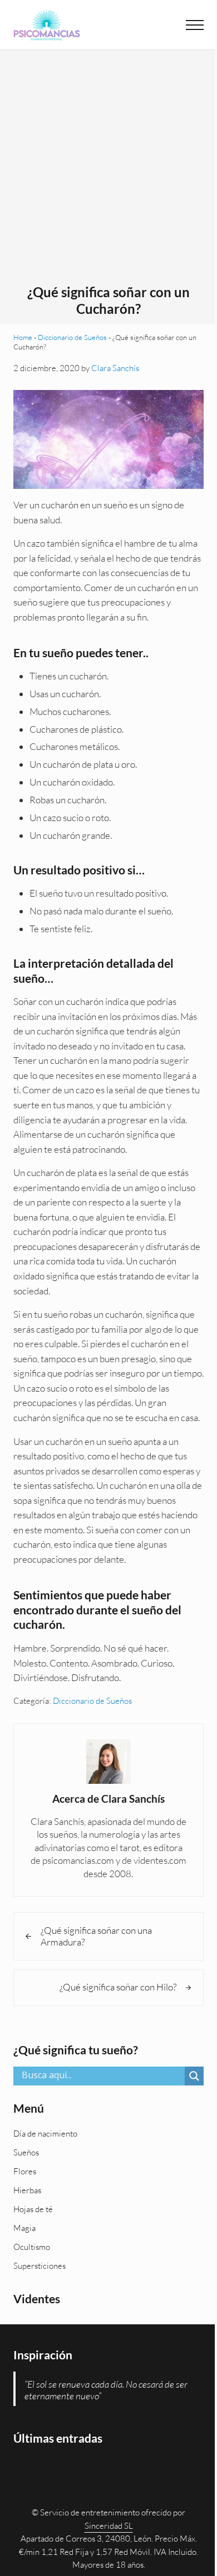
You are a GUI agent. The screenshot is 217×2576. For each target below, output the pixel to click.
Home (23, 337)
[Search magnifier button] (194, 2076)
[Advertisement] (108, 171)
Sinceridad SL (109, 2526)
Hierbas (27, 2190)
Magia (24, 2228)
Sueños (26, 2152)
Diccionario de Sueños (72, 337)
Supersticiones (40, 2266)
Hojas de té (33, 2209)
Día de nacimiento (45, 2134)
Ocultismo (32, 2247)
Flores (25, 2171)
